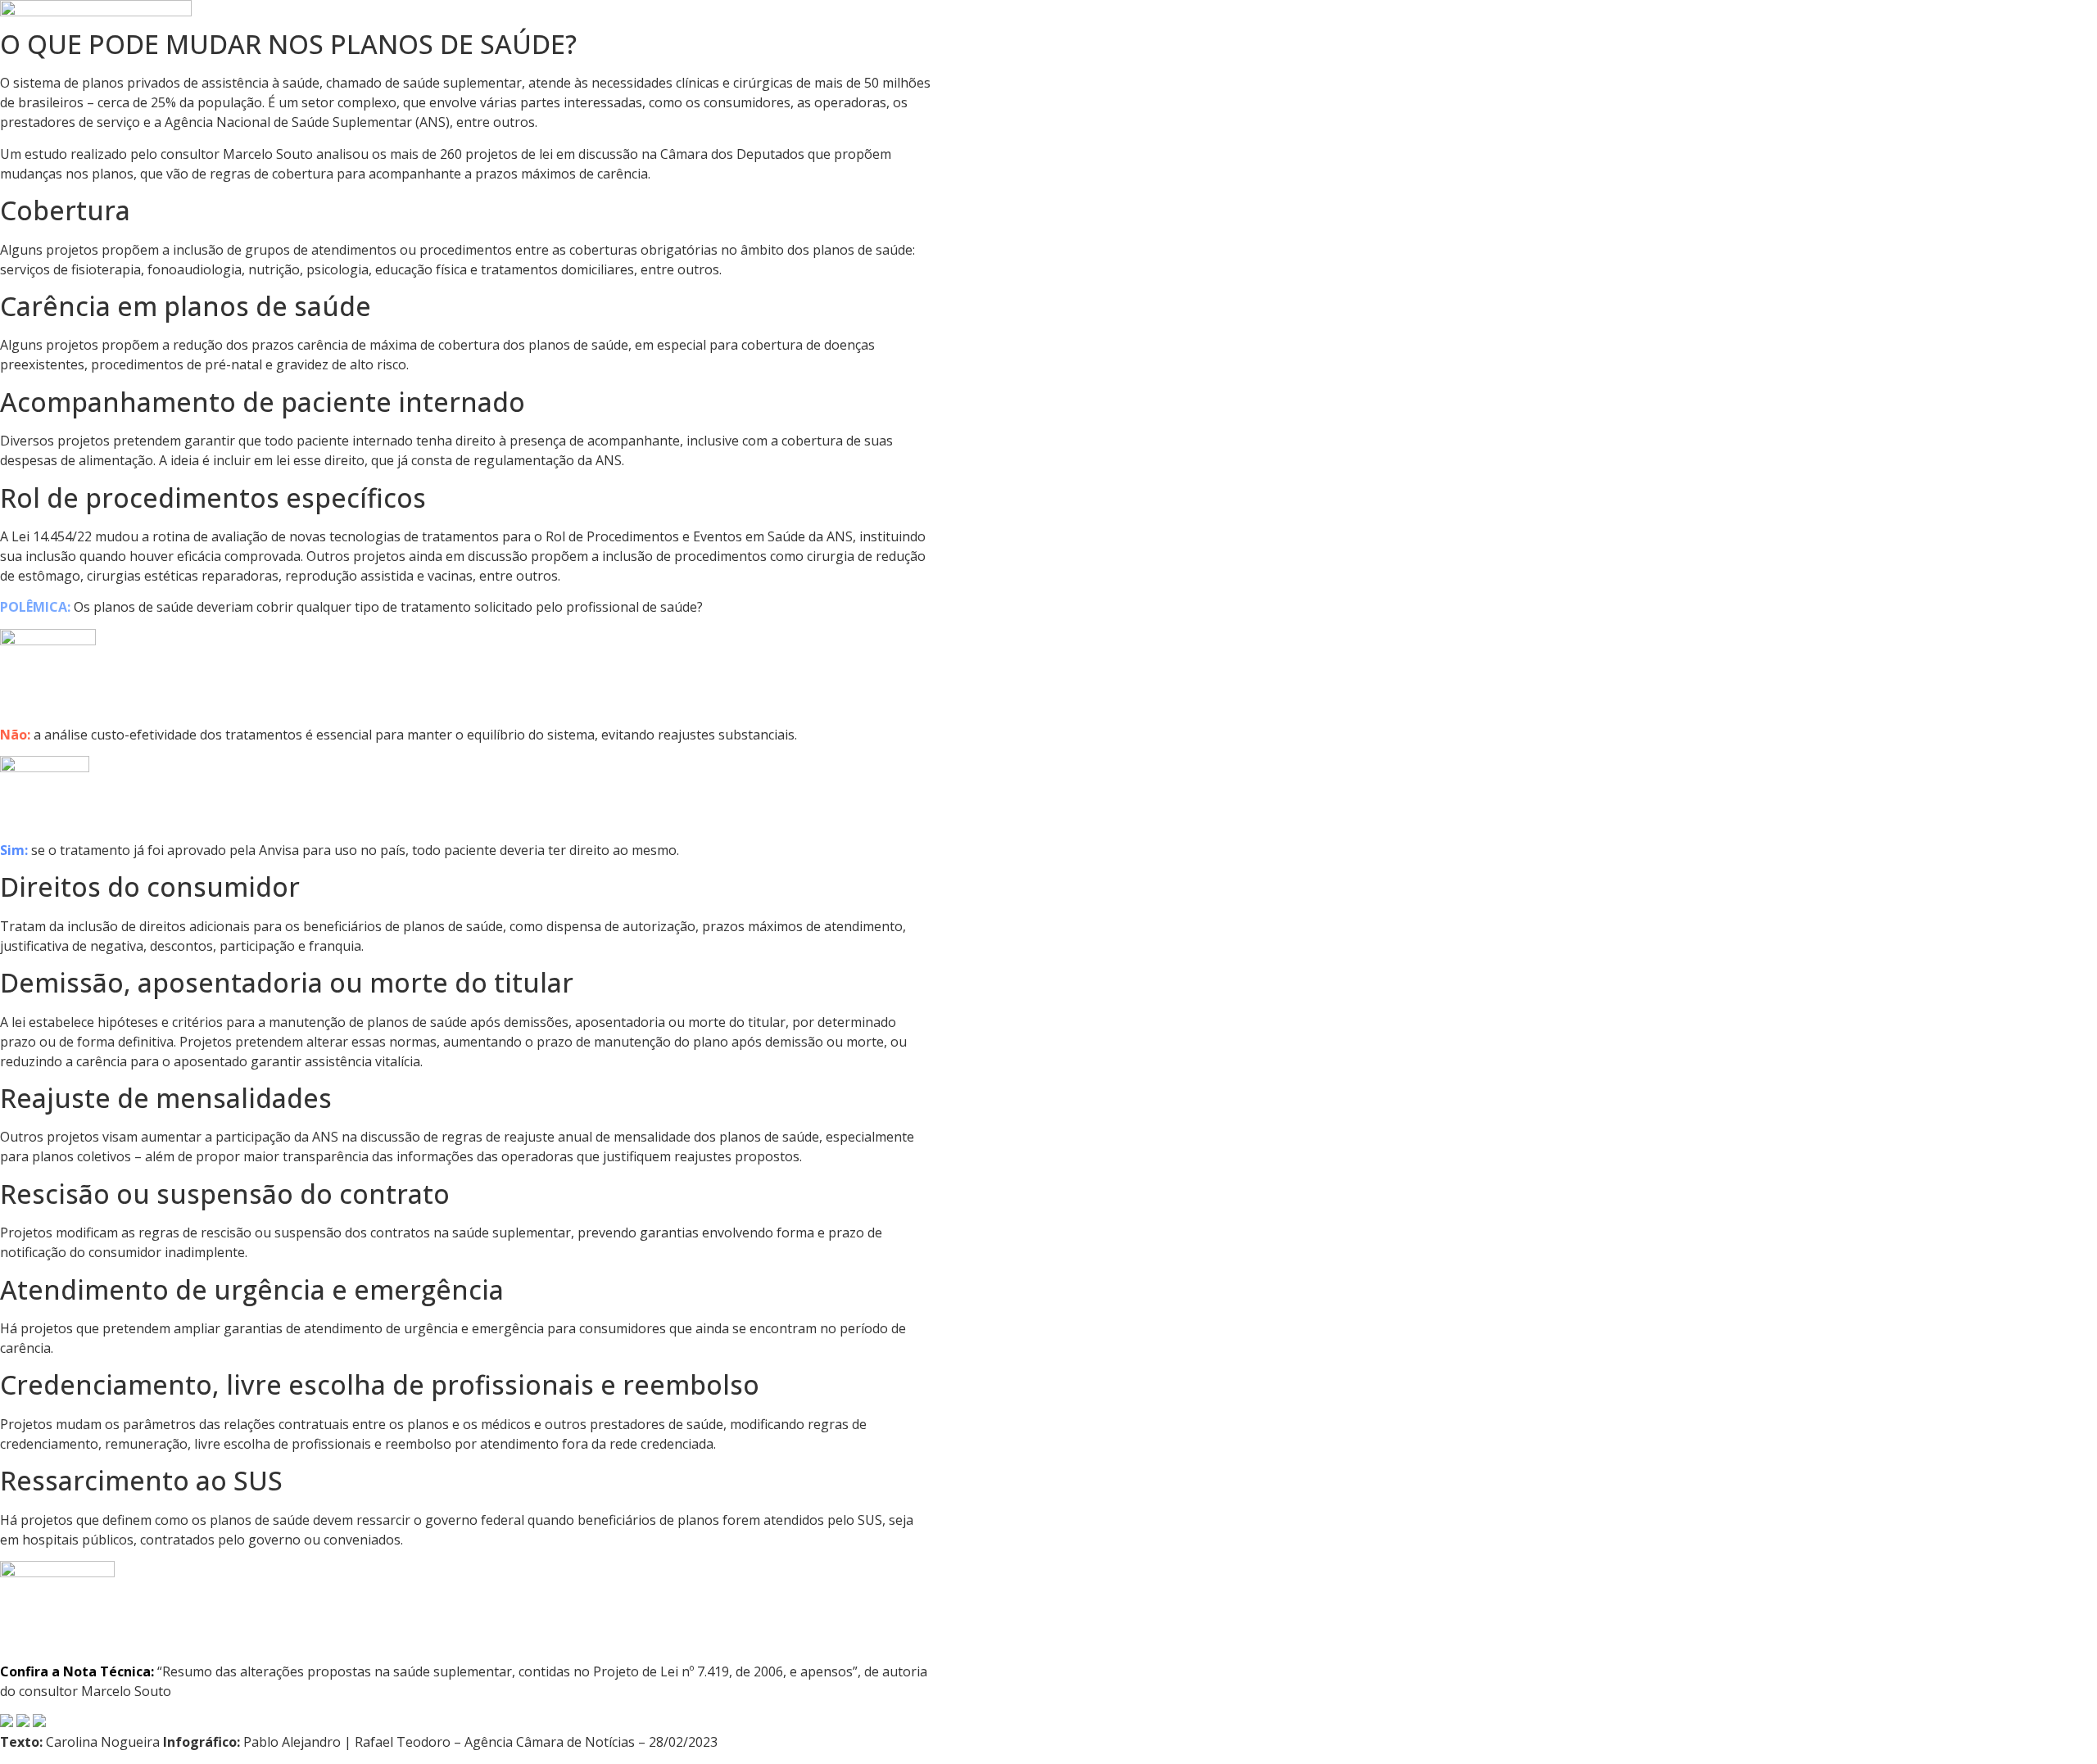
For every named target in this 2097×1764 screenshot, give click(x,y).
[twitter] (39, 1722)
